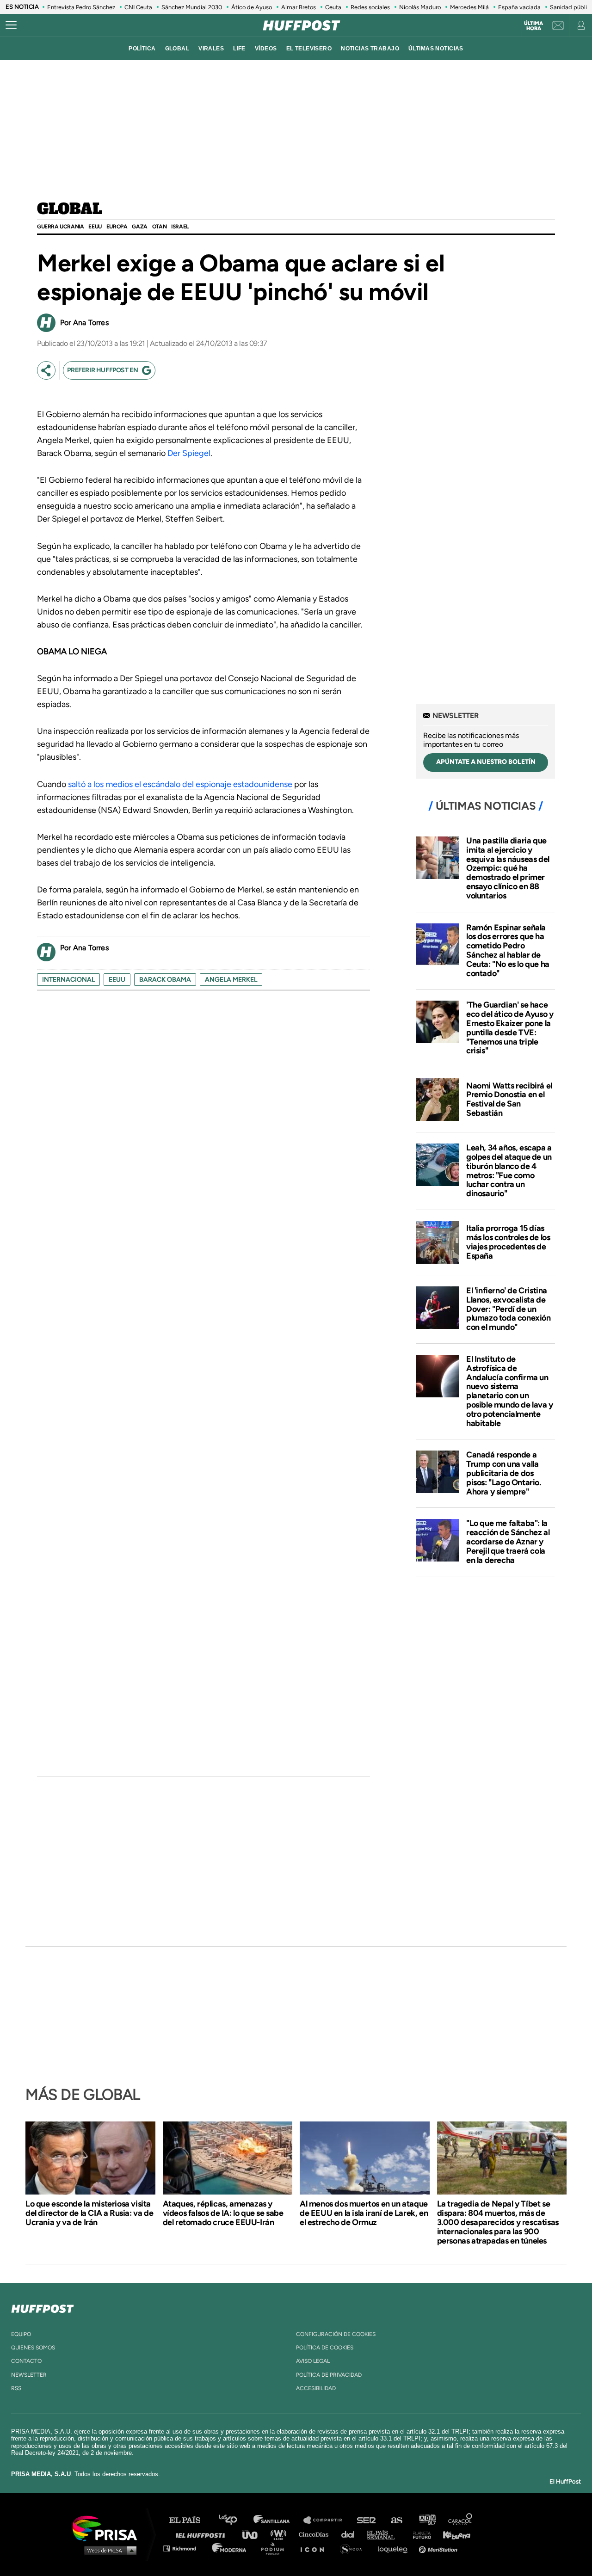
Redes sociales (370, 7)
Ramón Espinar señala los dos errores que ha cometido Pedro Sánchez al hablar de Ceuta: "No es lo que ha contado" (508, 950)
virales (211, 49)
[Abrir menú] (11, 25)
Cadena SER (367, 2520)
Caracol (461, 2520)
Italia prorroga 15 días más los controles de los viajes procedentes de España (508, 1242)
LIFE (239, 49)
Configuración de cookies (336, 2334)
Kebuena (452, 2534)
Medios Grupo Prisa (108, 2550)
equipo (21, 2334)
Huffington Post (203, 2534)
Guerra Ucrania (60, 227)
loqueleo (395, 2548)
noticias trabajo (370, 49)
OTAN (159, 227)
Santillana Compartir (327, 2520)
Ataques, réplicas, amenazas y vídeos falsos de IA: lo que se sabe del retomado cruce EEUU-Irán (223, 2213)
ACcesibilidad (316, 2388)
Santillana (278, 2520)
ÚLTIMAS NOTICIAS (436, 49)
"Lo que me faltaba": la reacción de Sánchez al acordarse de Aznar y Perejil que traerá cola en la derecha (508, 1541)
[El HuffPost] (302, 25)
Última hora (533, 26)
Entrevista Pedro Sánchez (81, 7)
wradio (281, 2534)
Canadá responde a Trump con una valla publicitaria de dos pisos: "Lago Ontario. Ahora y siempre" (504, 1473)
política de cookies (325, 2348)
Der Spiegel (189, 453)
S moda (354, 2548)
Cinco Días (316, 2534)
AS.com (396, 2520)
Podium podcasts (276, 2548)
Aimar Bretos (299, 7)
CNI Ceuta (138, 7)
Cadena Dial (351, 2534)
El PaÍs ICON (315, 2548)
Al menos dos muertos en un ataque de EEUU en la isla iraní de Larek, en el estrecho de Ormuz (364, 2213)
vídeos (266, 49)
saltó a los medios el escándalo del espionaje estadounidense (180, 784)
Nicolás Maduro (420, 7)
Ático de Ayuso (252, 7)
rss (16, 2388)
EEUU (95, 227)
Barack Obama (165, 980)
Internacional (68, 980)
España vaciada (519, 7)
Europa (117, 227)
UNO (254, 2534)
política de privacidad (329, 2375)
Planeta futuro (419, 2534)
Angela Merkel (231, 980)
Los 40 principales (235, 2520)
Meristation (439, 2548)
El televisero (309, 49)
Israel (180, 227)
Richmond (185, 2548)
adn (427, 2520)
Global (70, 209)
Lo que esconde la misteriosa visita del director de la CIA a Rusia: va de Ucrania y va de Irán (89, 2213)
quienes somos (33, 2348)
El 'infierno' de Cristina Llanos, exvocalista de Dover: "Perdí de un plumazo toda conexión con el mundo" (509, 1309)
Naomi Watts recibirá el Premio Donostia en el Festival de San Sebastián (509, 1099)
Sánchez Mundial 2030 (192, 7)
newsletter (29, 2375)
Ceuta (333, 7)
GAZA (139, 227)
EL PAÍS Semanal (385, 2534)
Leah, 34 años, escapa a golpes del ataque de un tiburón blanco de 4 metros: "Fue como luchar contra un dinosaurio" (509, 1171)
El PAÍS (190, 2520)
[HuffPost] (43, 2307)
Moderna (230, 2548)
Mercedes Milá (469, 7)
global (177, 49)
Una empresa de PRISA (108, 2528)
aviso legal (313, 2361)
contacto (26, 2361)
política (142, 49)
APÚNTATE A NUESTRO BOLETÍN (486, 762)
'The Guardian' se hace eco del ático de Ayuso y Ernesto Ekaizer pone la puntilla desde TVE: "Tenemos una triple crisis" (510, 1028)
